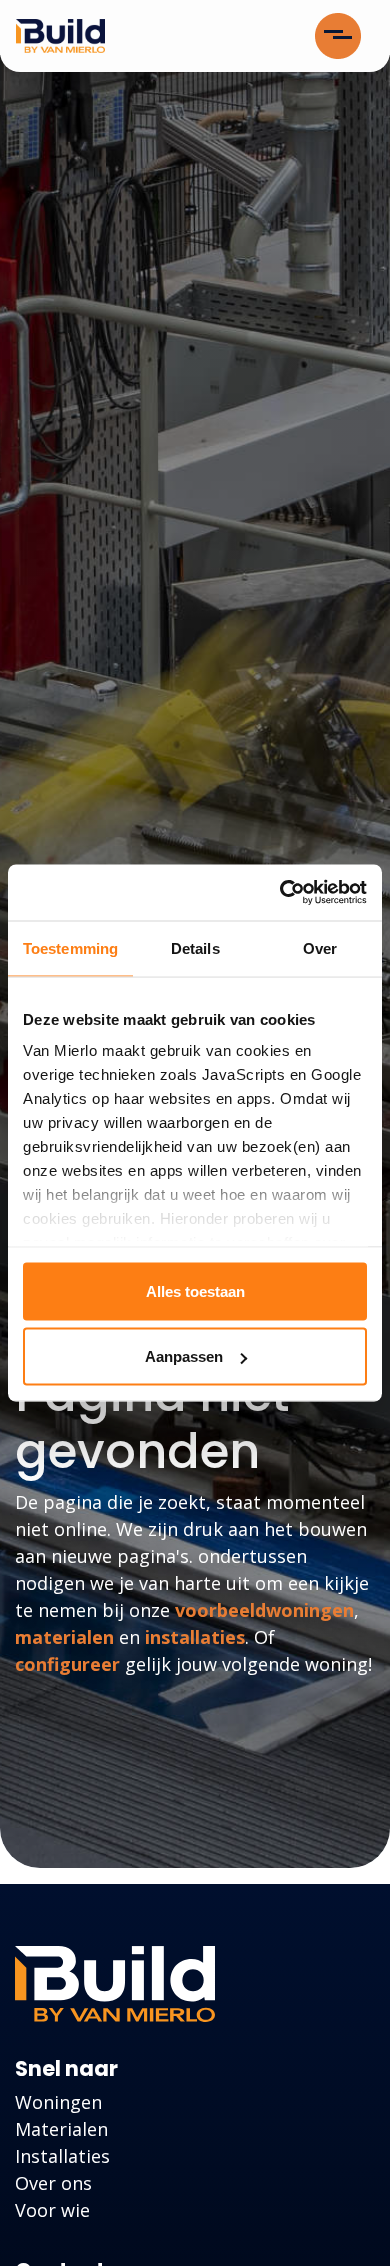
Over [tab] (320, 947)
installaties (195, 1637)
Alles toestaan (195, 1290)
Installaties (62, 2156)
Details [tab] (195, 947)
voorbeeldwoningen (264, 1610)
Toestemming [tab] (70, 947)
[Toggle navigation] (338, 36)
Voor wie (52, 2210)
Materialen (61, 2129)
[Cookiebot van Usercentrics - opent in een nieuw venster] (280, 893)
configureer (67, 1664)
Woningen (58, 2102)
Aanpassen (184, 1356)
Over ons (53, 2183)
